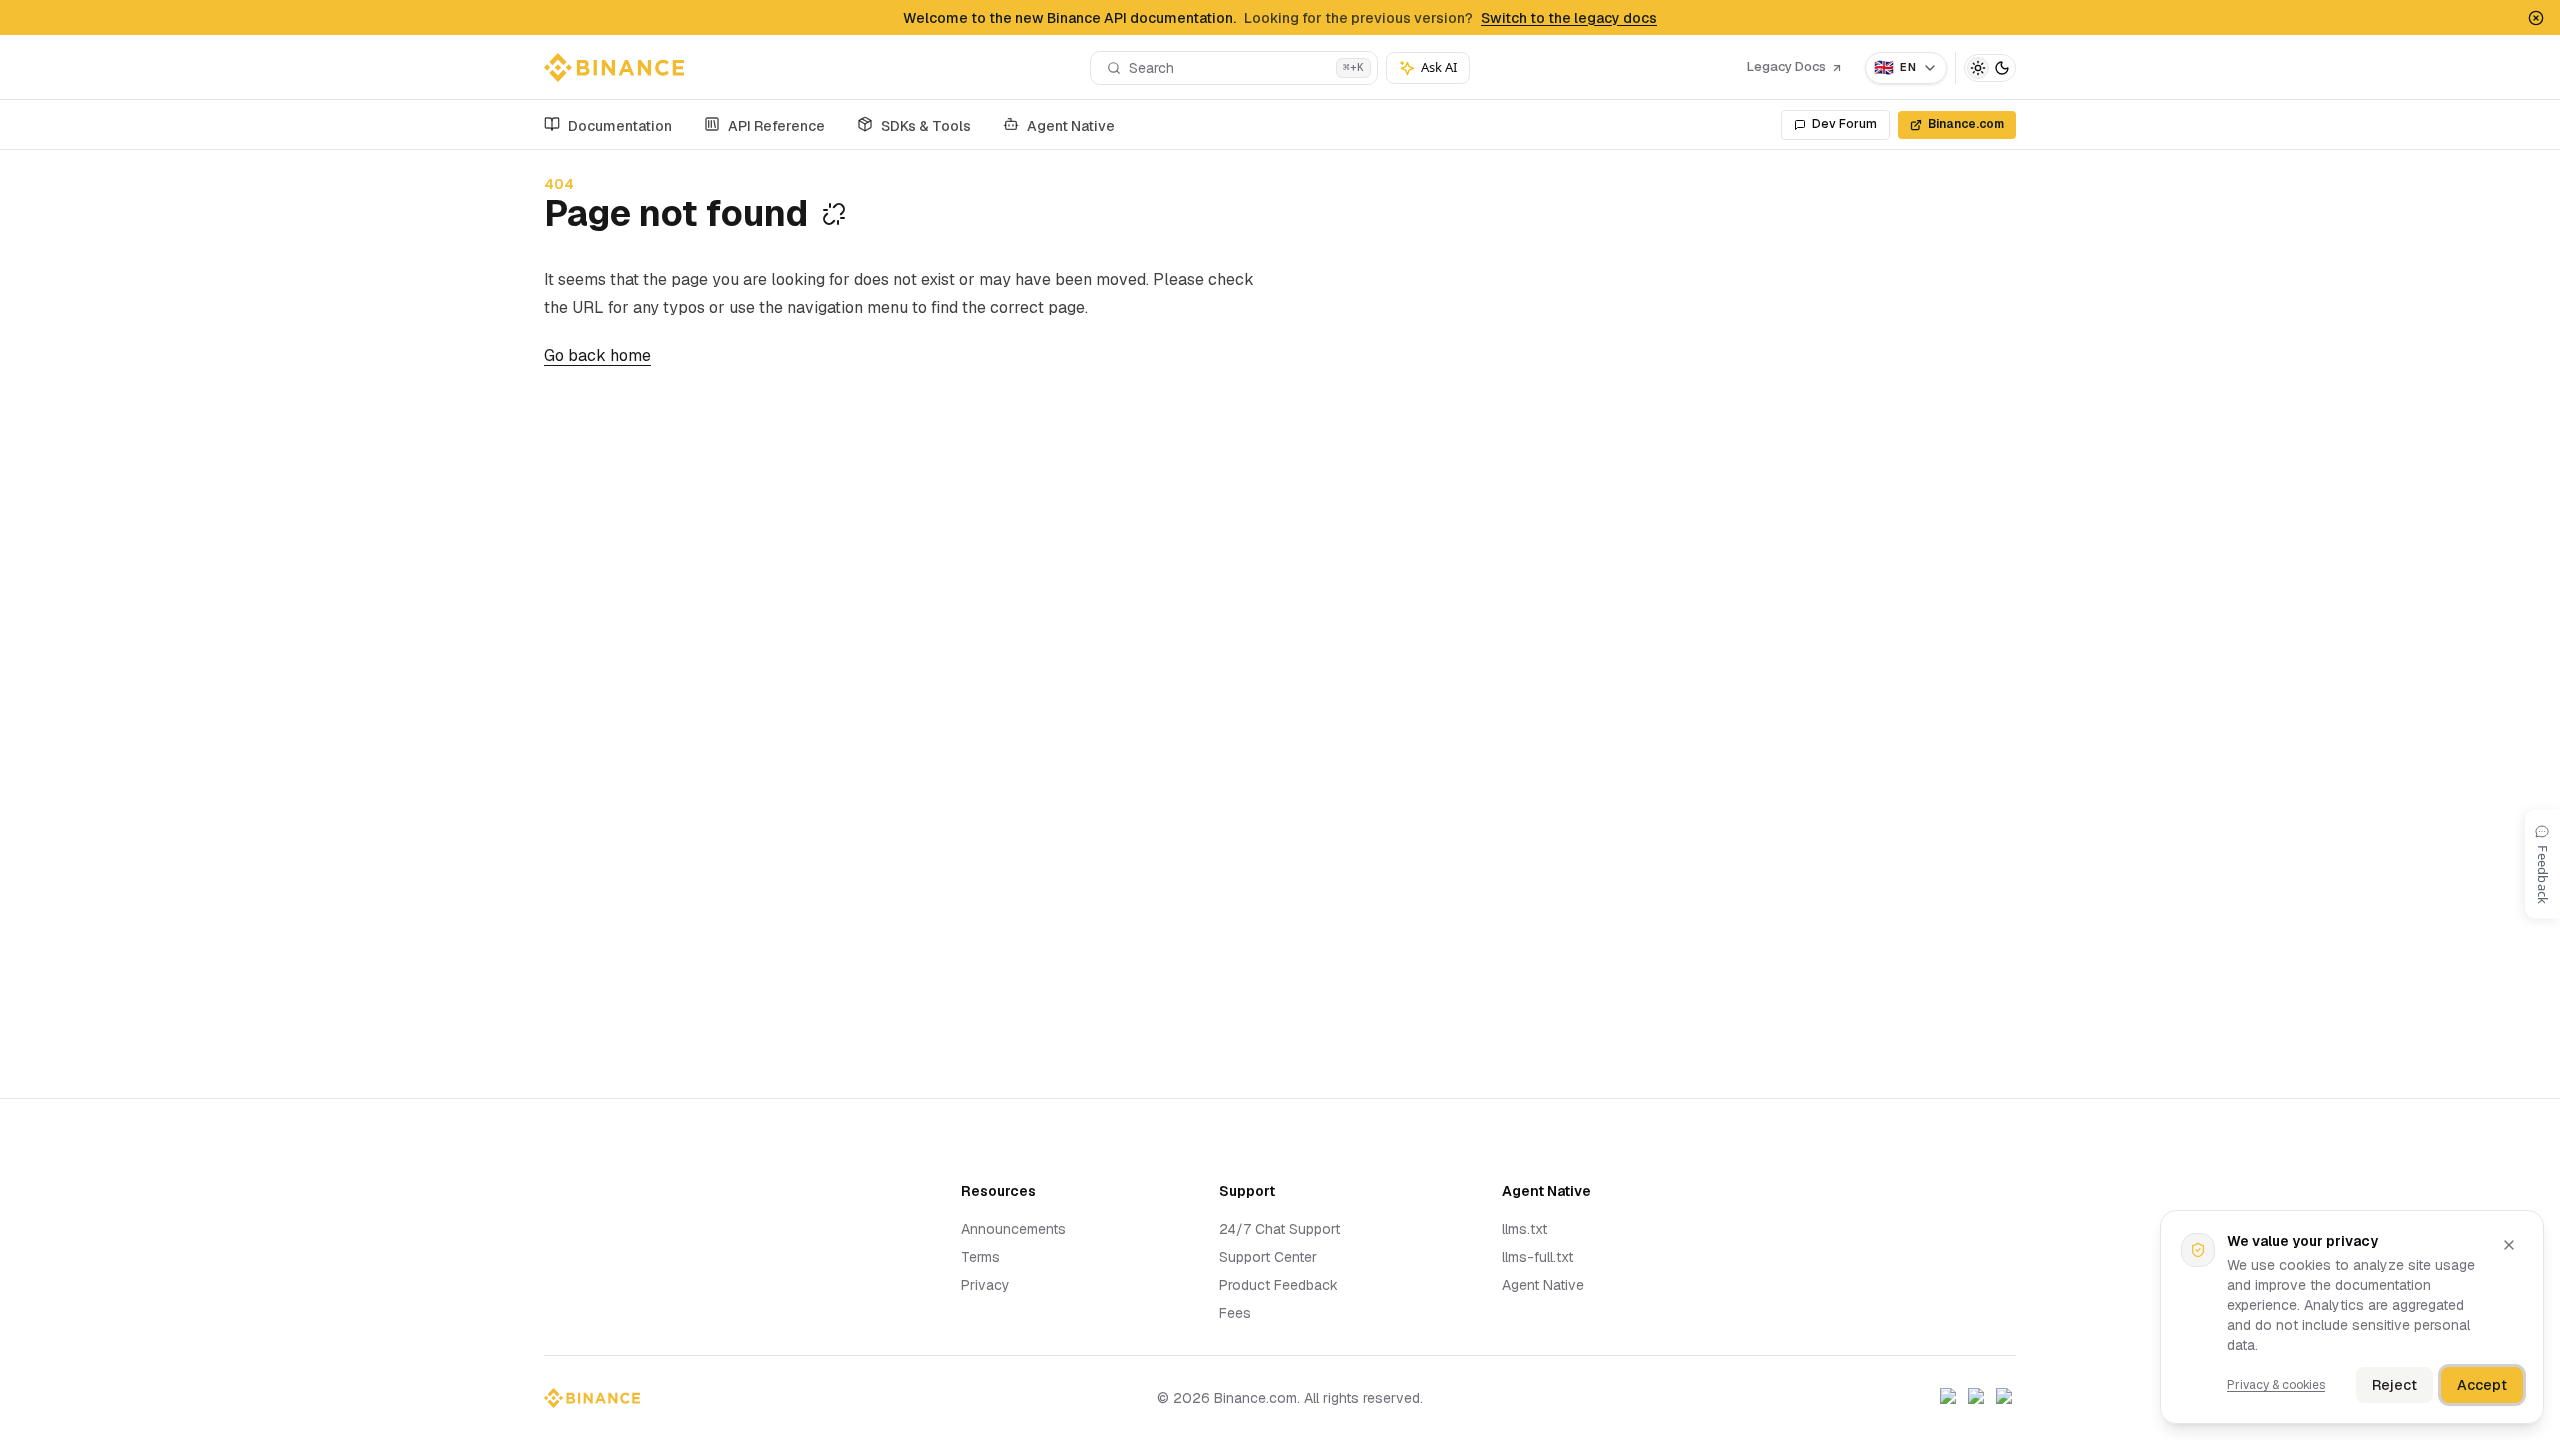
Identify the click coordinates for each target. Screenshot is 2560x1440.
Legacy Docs (1786, 66)
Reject (2394, 1385)
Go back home (597, 355)
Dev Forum (1844, 124)
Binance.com (1966, 124)
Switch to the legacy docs (1569, 18)
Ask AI (1439, 67)
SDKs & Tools (926, 126)
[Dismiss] (2509, 1245)
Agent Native (1071, 126)
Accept (2482, 1385)
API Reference (776, 126)
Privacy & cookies (2276, 1385)
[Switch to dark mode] (1990, 68)
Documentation (620, 126)
